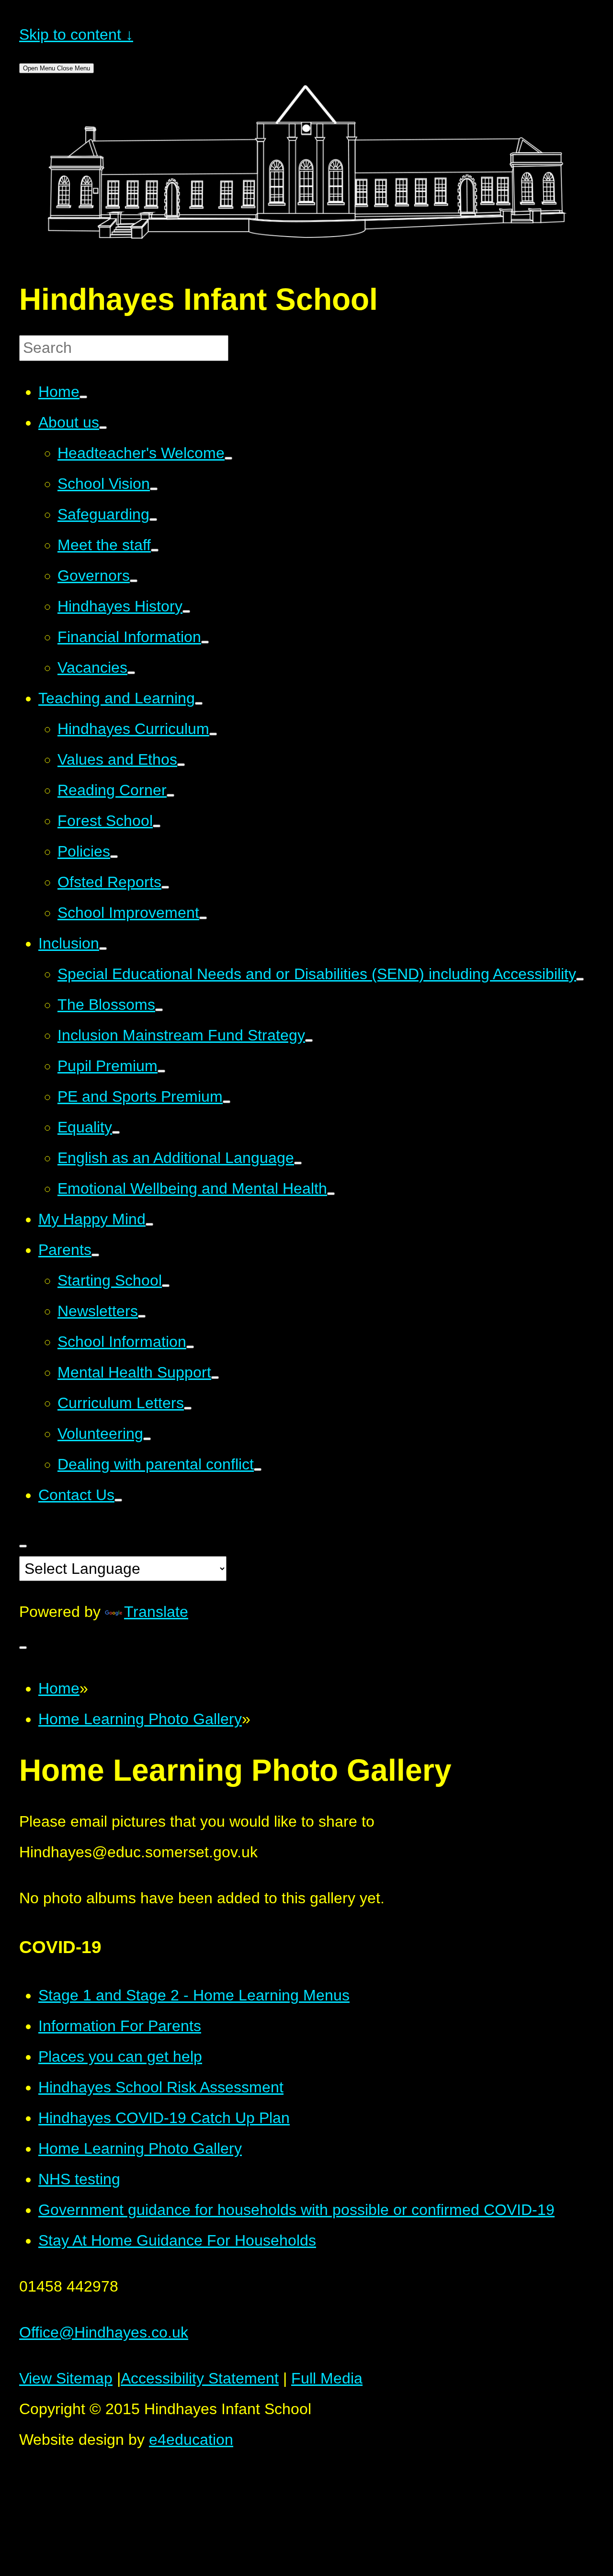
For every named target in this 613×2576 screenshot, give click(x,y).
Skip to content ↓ (76, 34)
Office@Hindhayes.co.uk (104, 2332)
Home (59, 1688)
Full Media (327, 2378)
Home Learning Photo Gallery (140, 1719)
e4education (191, 2440)
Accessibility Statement (200, 2378)
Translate (156, 1612)
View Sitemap (66, 2378)
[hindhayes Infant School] (306, 248)
